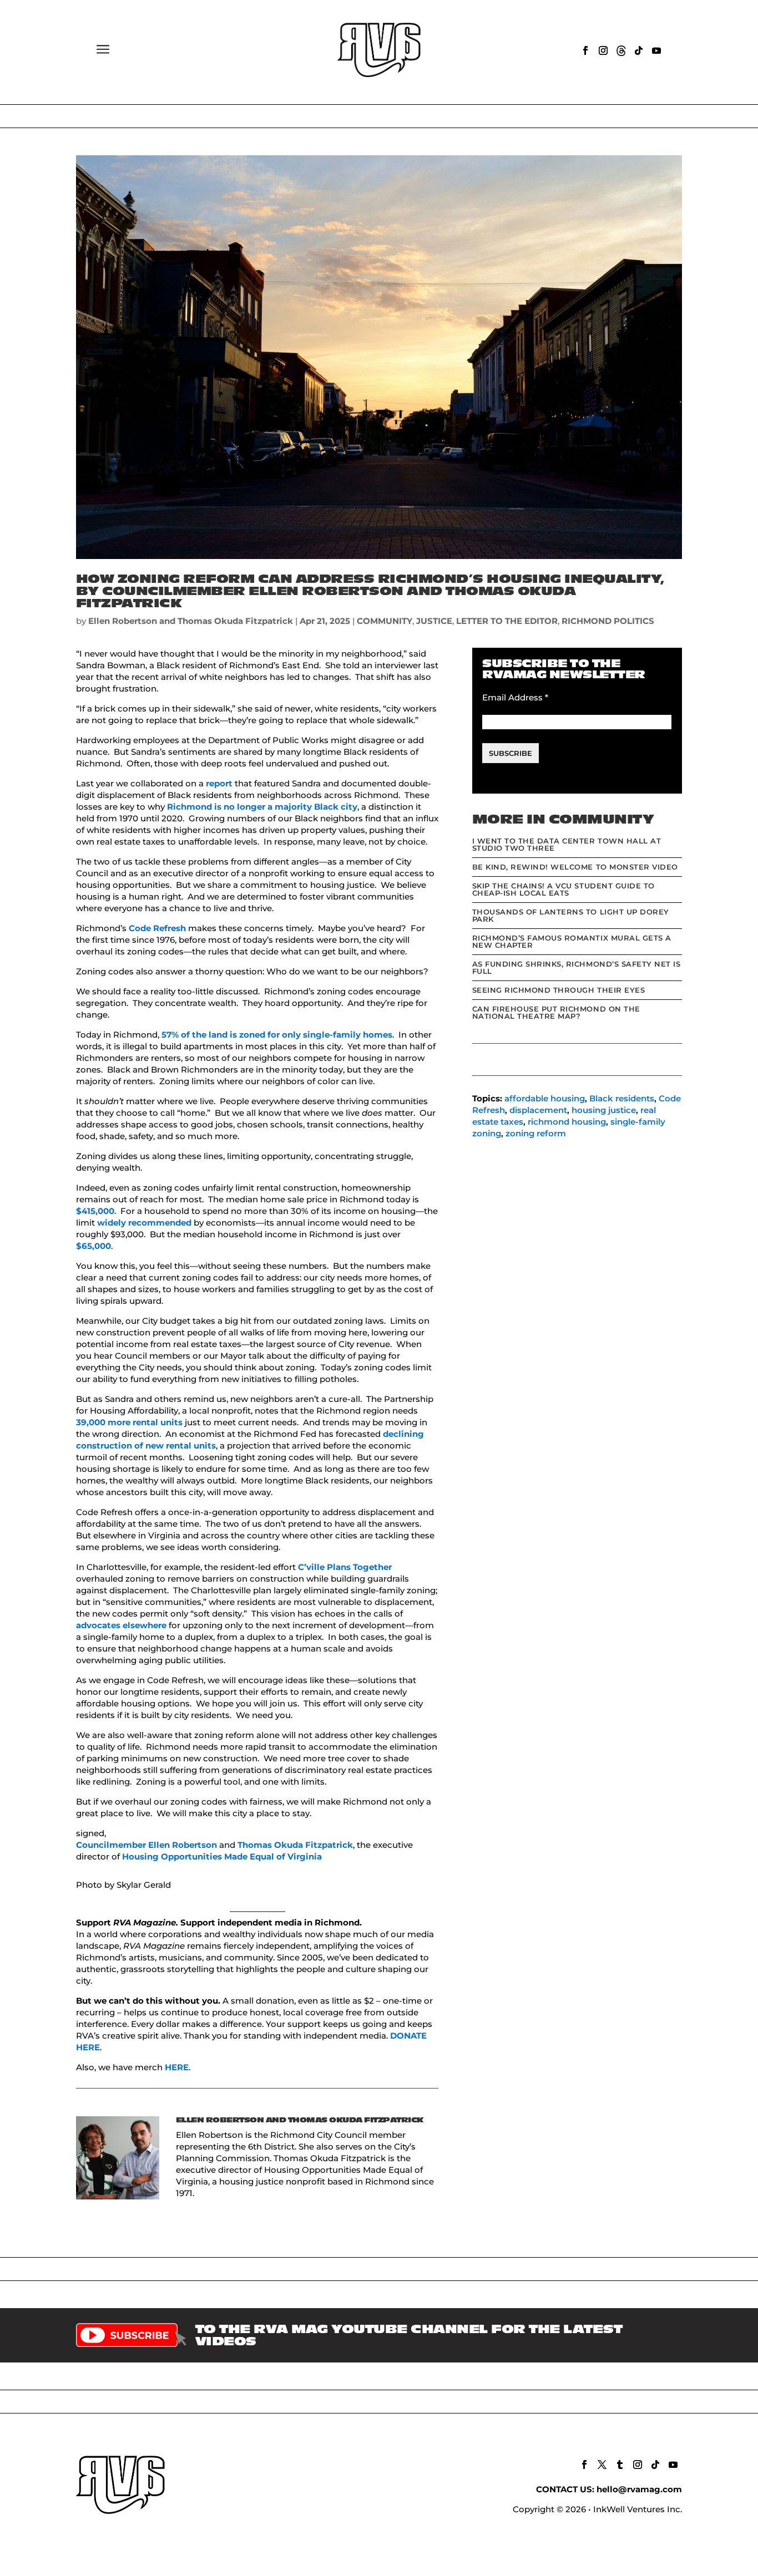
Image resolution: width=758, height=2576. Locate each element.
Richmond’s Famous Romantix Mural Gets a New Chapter (572, 941)
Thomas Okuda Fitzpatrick (295, 1845)
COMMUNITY (385, 621)
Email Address (515, 697)
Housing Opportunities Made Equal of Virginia (222, 1856)
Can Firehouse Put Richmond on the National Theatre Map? (556, 1012)
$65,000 (94, 1246)
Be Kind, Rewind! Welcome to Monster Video (575, 867)
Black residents (622, 1098)
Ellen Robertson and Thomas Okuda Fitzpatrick (191, 621)
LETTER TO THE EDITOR (507, 621)
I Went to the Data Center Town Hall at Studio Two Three (567, 844)
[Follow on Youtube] (656, 50)
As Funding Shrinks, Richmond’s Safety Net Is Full (577, 967)
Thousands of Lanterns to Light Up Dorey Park (571, 915)
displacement (538, 1110)
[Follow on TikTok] (639, 50)
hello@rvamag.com (639, 2489)
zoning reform (536, 1133)
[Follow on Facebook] (585, 50)
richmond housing (567, 1122)
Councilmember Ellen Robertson (148, 1845)
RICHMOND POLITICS (608, 621)
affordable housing (545, 1098)
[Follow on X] (602, 2465)
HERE (177, 2067)
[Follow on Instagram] (603, 50)
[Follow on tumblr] (620, 2465)
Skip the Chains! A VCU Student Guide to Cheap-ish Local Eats (564, 889)
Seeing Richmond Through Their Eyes (559, 990)
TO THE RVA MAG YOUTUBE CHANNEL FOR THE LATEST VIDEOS (409, 2335)
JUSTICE (434, 621)
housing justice (604, 1110)
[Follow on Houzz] (621, 50)
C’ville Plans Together (345, 1567)
